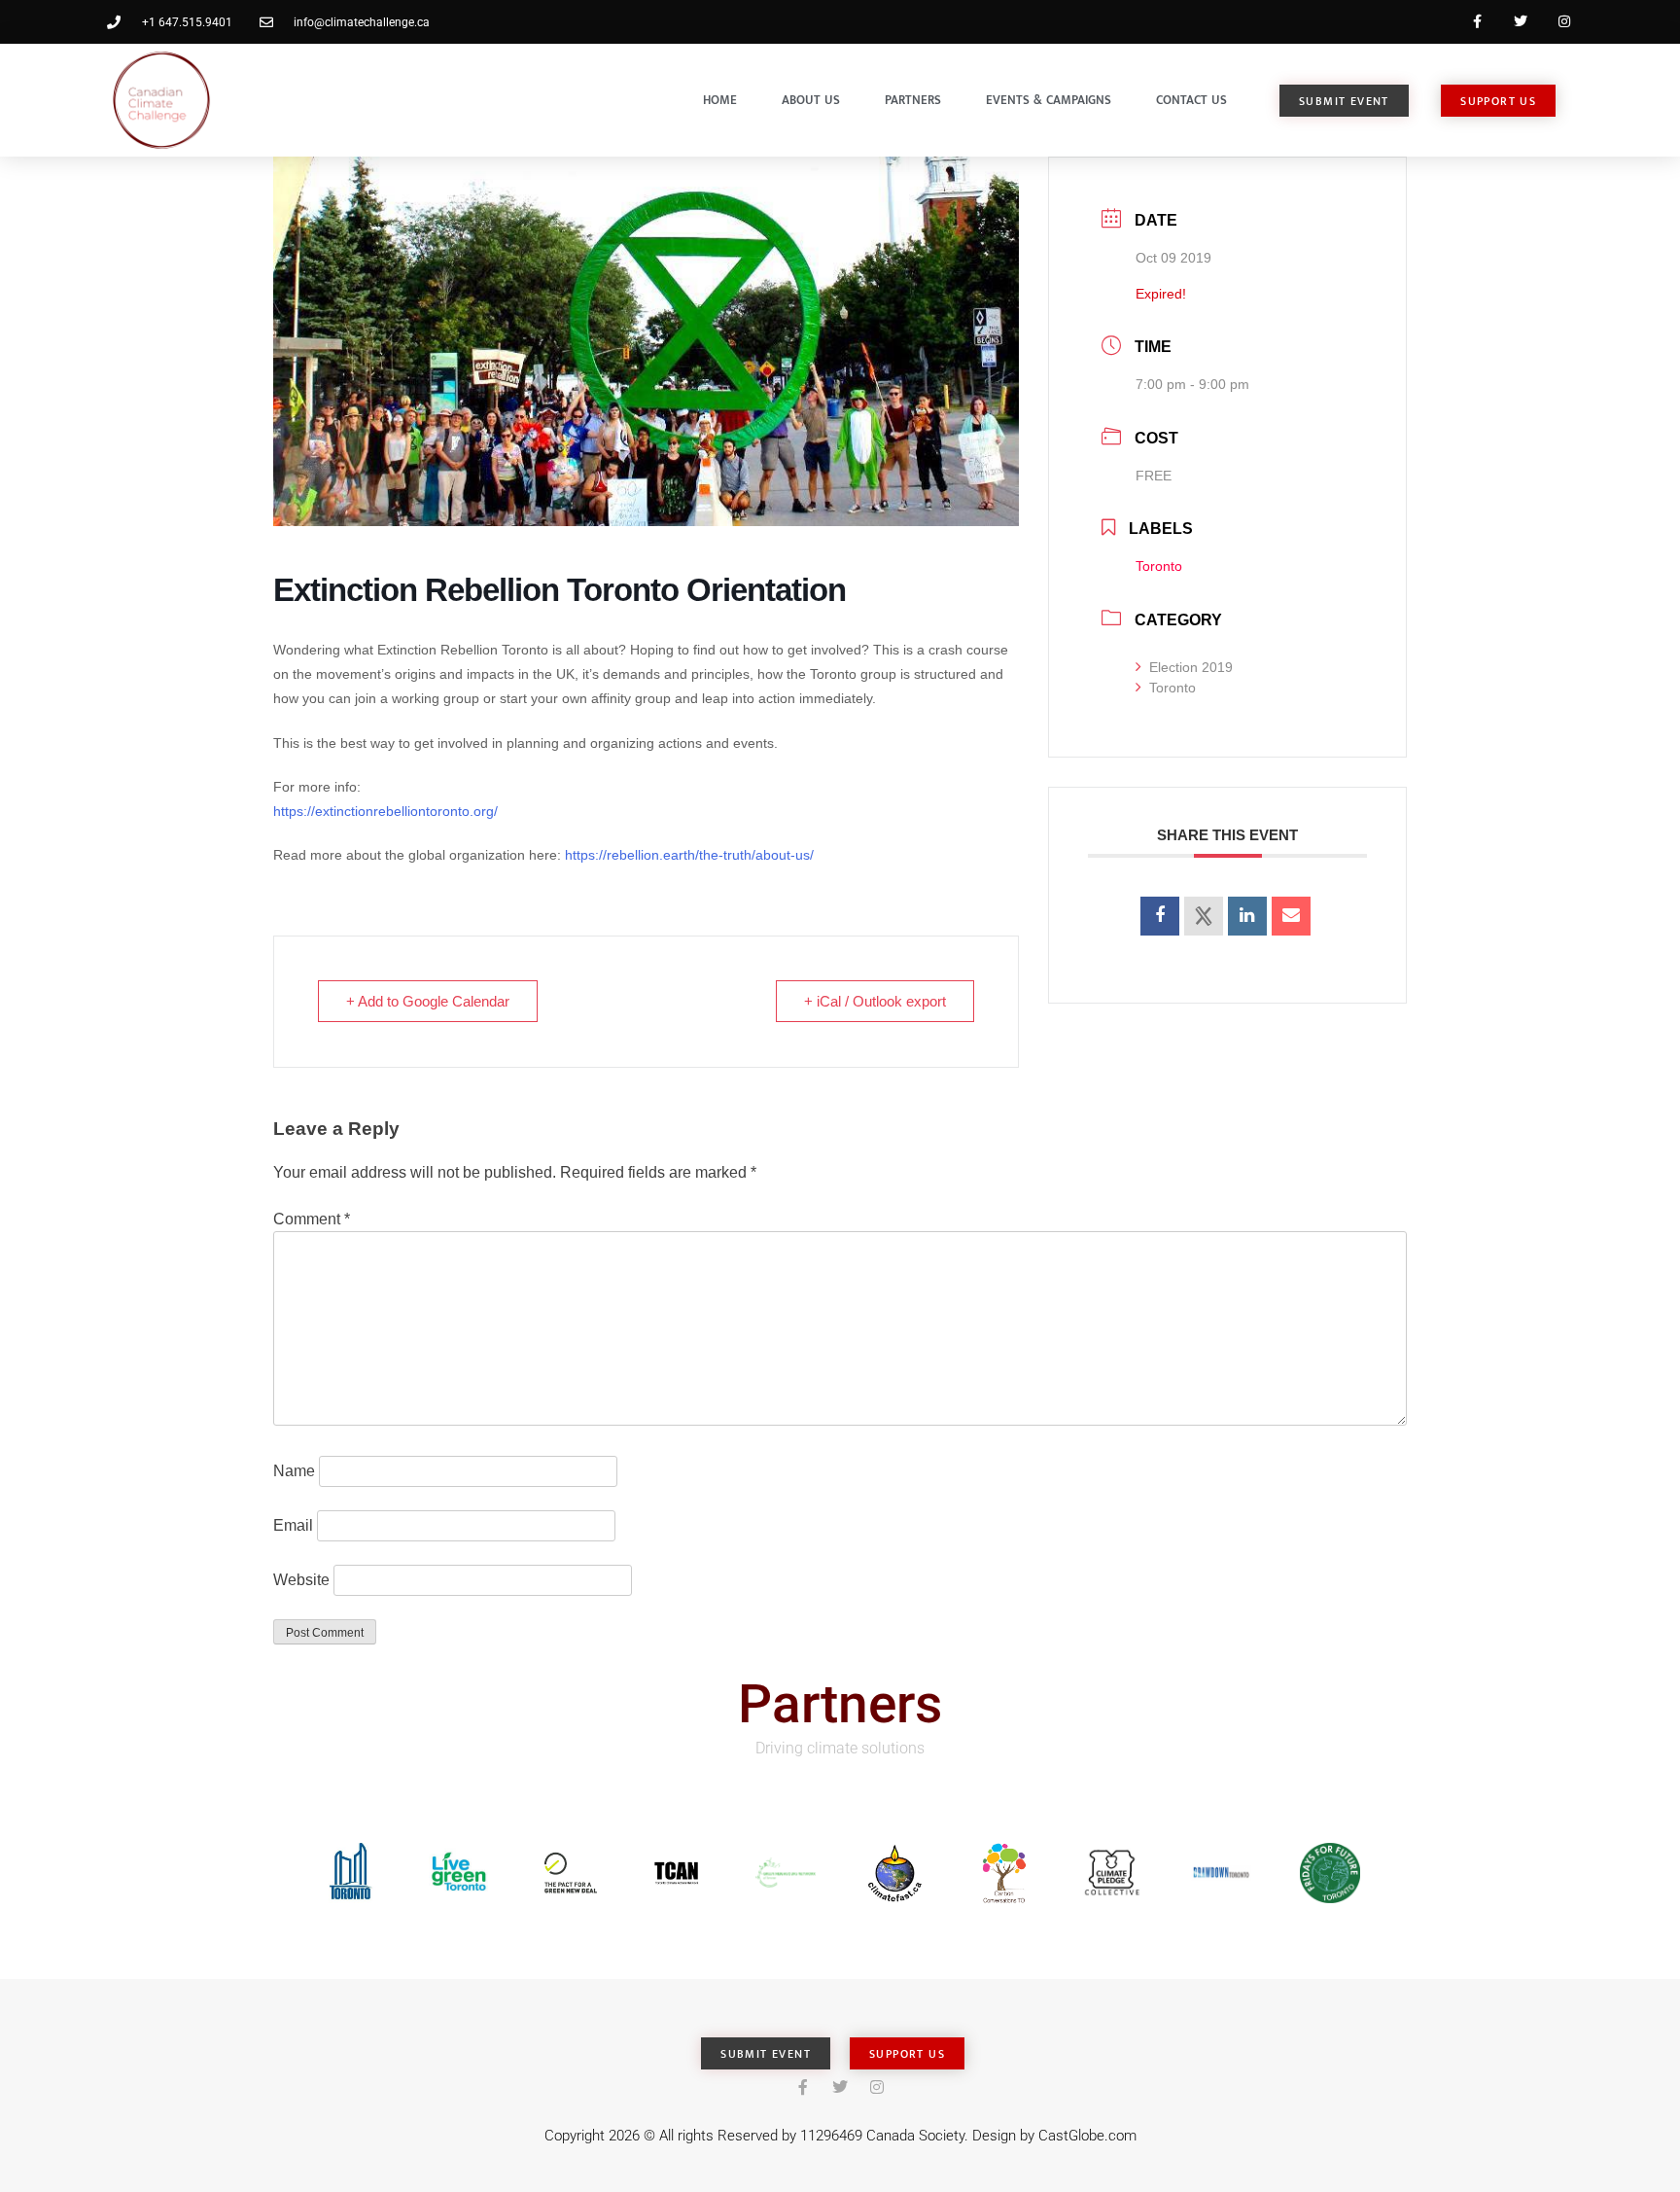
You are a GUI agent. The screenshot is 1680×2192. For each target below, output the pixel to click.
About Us (811, 100)
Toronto (1172, 688)
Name (294, 1471)
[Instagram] (1564, 22)
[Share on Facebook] (1160, 916)
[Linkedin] (1247, 916)
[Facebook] (1477, 22)
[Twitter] (1520, 22)
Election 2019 (1191, 667)
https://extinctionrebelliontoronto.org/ (385, 811)
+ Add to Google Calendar (428, 1001)
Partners (913, 100)
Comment (312, 1219)
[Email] (1291, 916)
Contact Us (1191, 100)
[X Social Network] (1204, 916)
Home (720, 100)
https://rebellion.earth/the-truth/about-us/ (689, 855)
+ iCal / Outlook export (875, 1001)
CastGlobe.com (1087, 2136)
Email (293, 1525)
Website (301, 1580)
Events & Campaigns (1049, 100)
